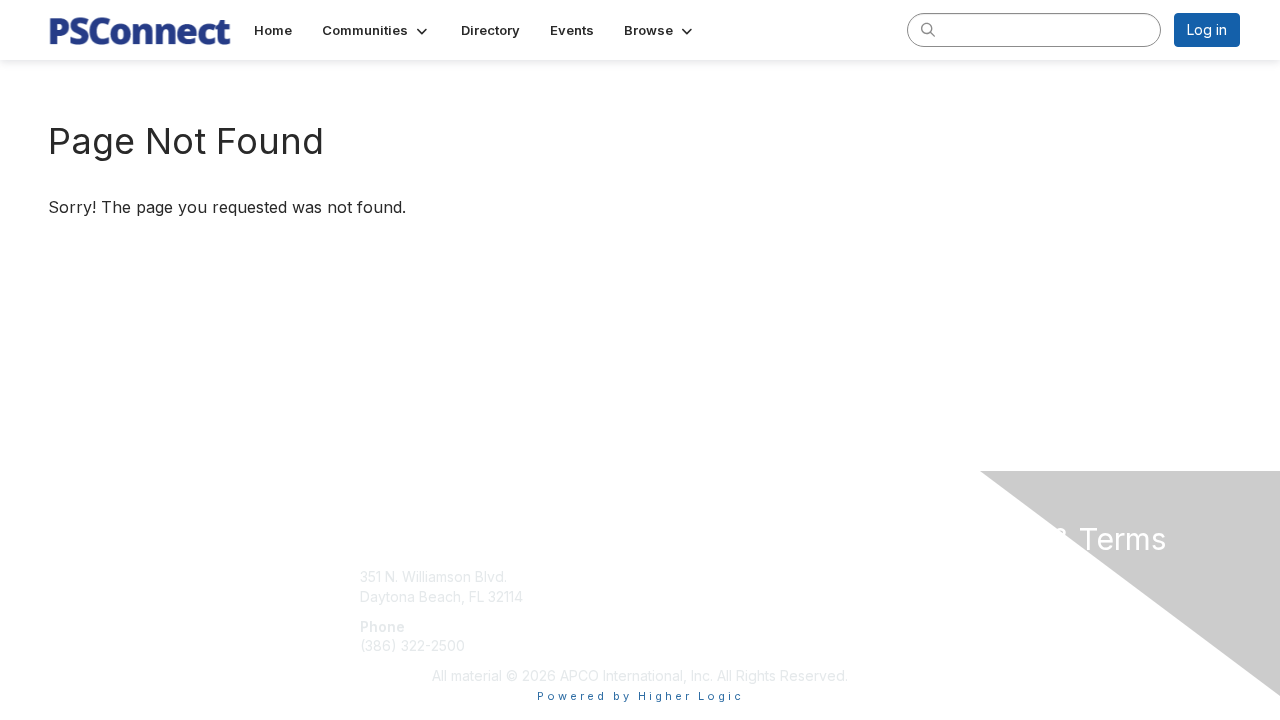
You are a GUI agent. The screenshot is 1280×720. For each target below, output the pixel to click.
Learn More (686, 616)
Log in (1207, 29)
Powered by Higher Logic (640, 696)
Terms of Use (981, 596)
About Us (967, 576)
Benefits (675, 596)
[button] (376, 30)
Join (662, 576)
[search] (928, 29)
